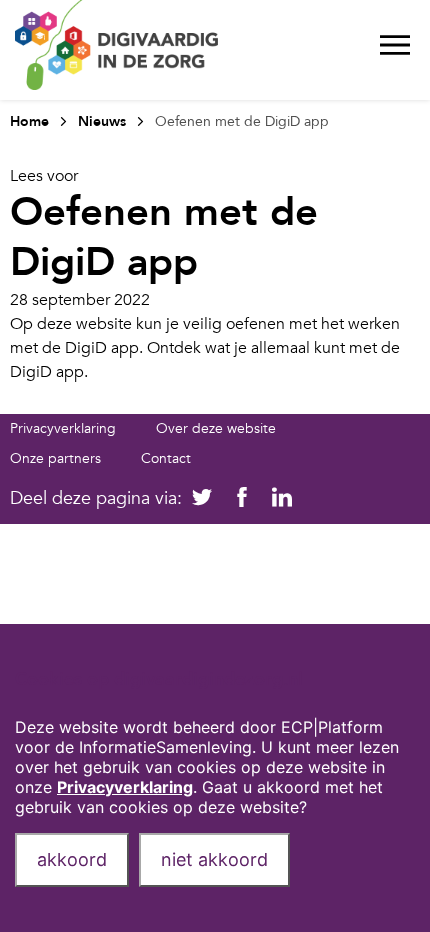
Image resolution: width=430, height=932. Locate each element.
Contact (166, 458)
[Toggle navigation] (395, 50)
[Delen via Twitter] (202, 499)
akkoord (72, 859)
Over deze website (216, 428)
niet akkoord (214, 859)
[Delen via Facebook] (242, 499)
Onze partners (55, 458)
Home (29, 121)
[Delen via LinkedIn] (282, 499)
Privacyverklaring (63, 428)
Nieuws (102, 121)
